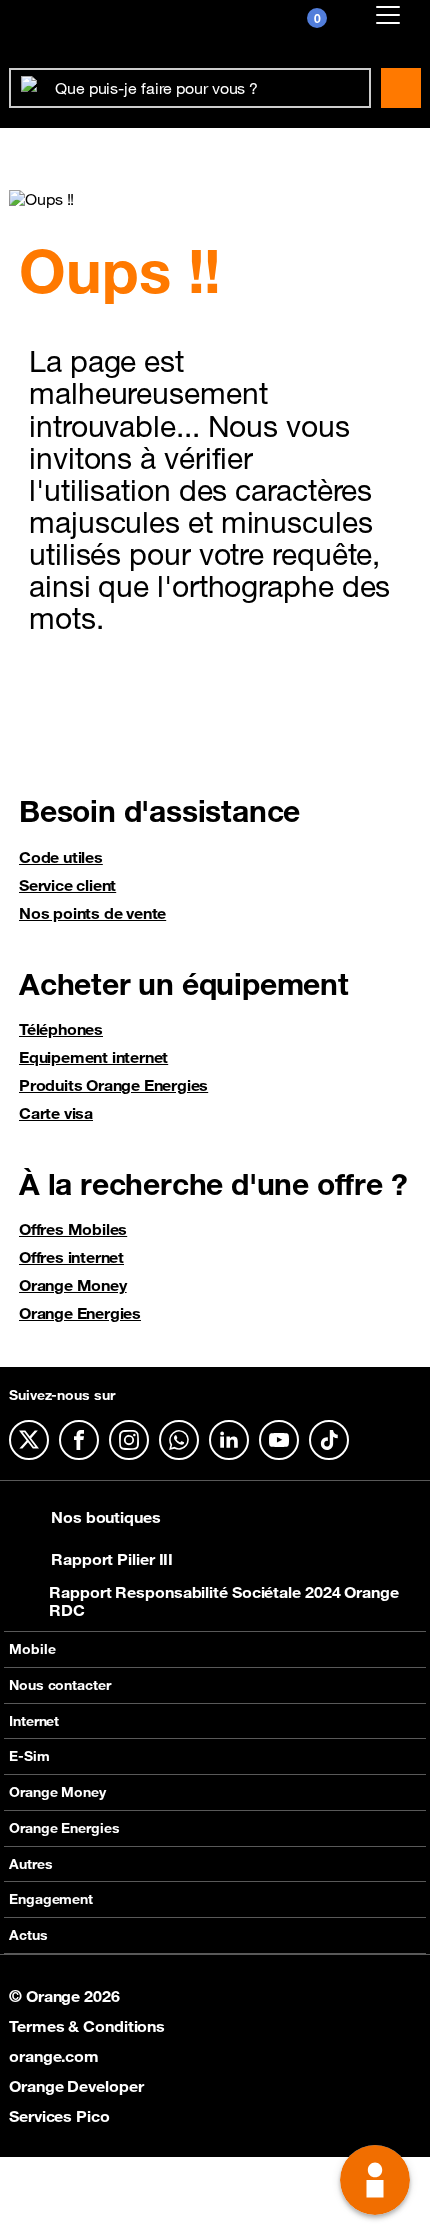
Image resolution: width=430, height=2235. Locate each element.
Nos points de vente (92, 913)
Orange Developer (76, 2086)
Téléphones (61, 1029)
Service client (67, 885)
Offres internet (71, 1257)
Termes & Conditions (87, 2026)
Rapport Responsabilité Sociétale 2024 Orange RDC (224, 1601)
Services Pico (59, 2116)
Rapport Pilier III (112, 1559)
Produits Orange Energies (113, 1085)
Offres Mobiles (73, 1229)
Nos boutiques (106, 1517)
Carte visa (56, 1113)
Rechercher (401, 88)
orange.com (54, 2056)
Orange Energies (80, 1313)
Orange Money (73, 1285)
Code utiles (61, 857)
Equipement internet (93, 1057)
